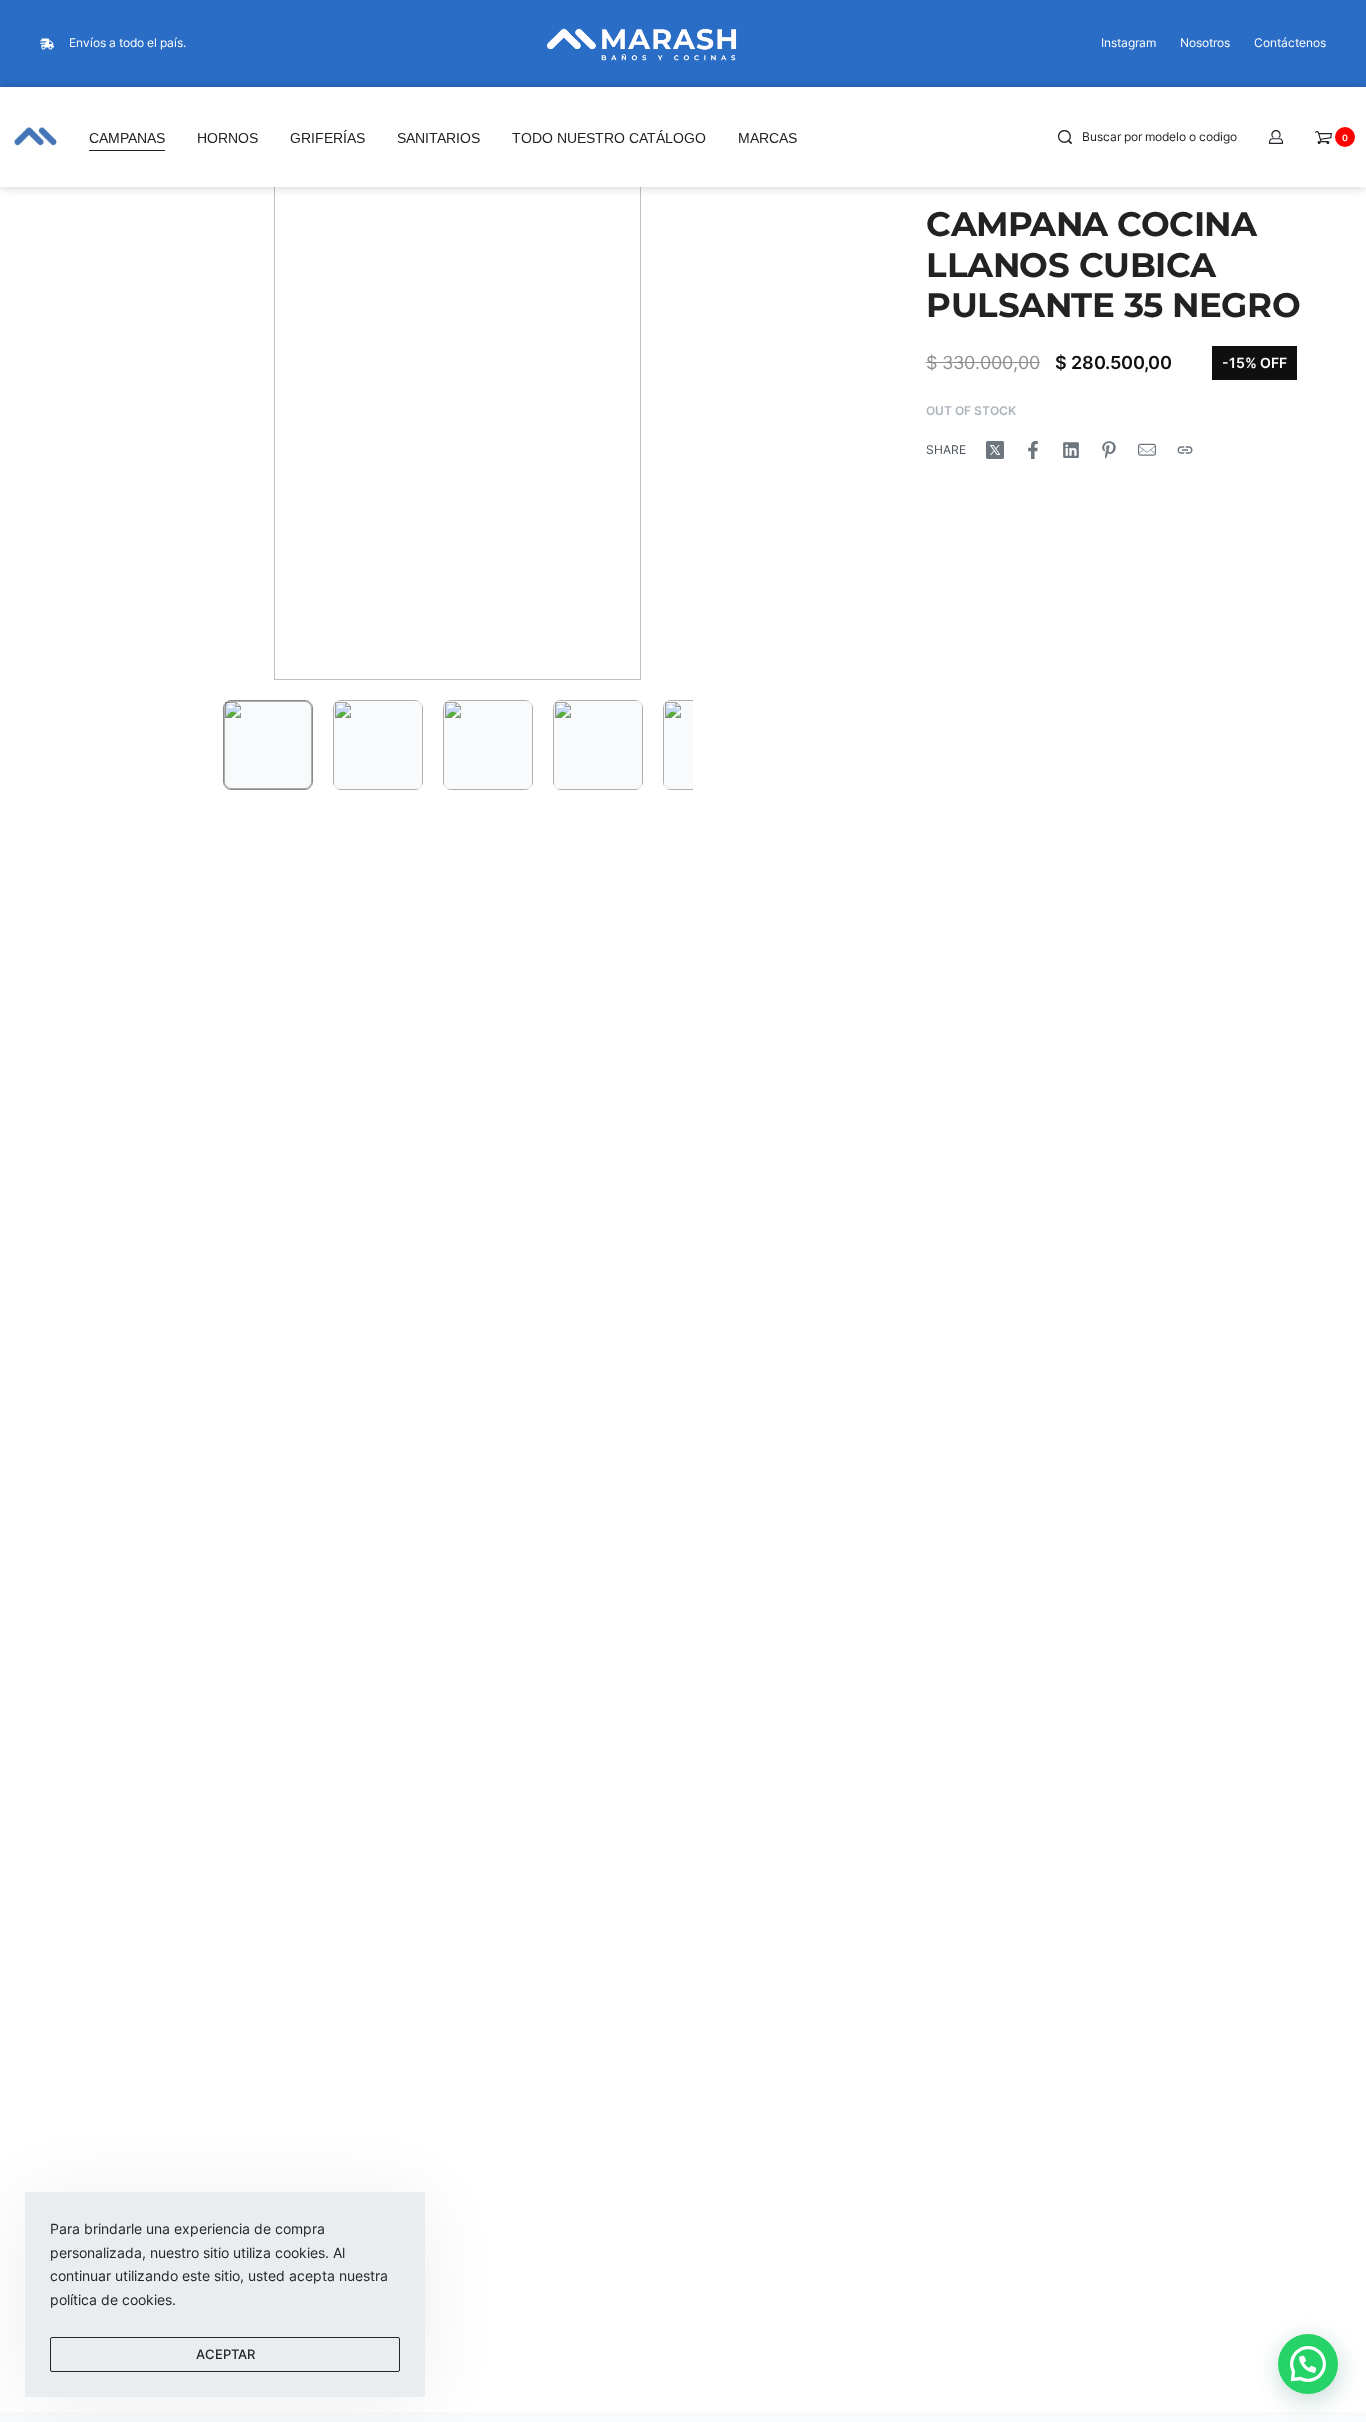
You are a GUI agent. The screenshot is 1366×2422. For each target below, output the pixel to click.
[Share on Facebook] (1033, 450)
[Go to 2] (378, 745)
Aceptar (225, 2354)
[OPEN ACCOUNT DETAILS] (1276, 137)
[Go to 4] (598, 745)
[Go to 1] (268, 745)
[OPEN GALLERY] (457, 410)
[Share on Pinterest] (1109, 450)
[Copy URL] (1185, 450)
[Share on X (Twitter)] (995, 450)
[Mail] (1147, 450)
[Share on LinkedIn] (1071, 450)
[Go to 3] (488, 745)
